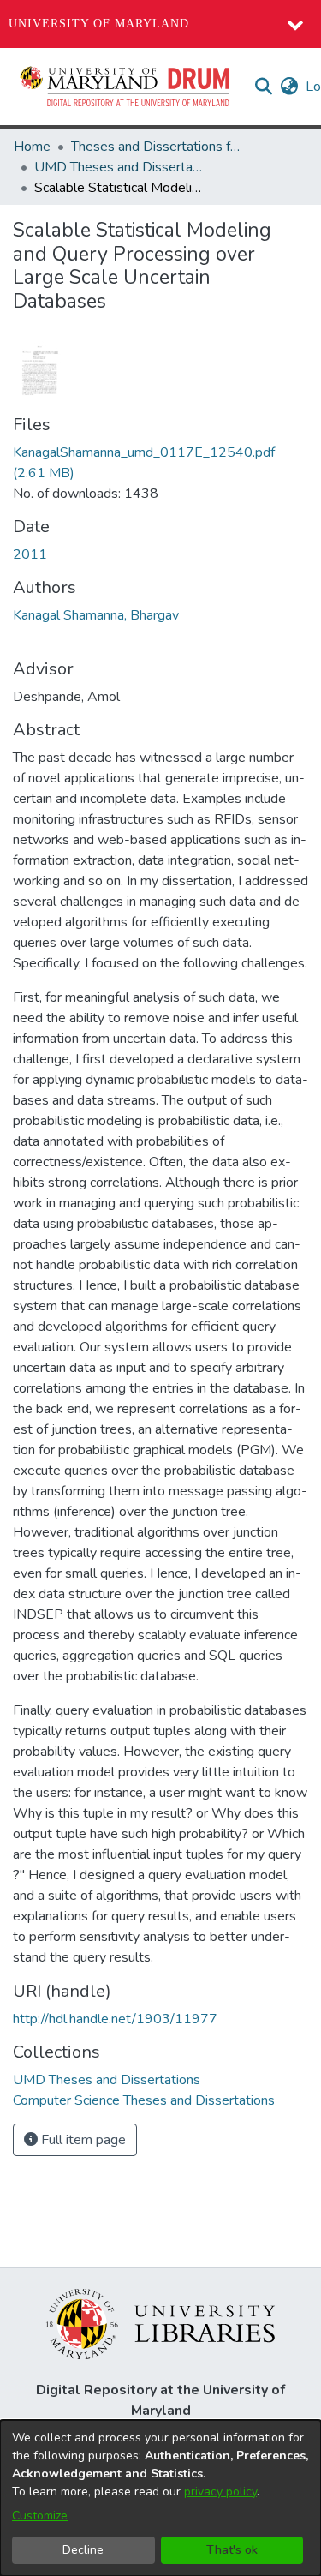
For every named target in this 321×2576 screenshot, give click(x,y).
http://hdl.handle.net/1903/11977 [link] (115, 2019)
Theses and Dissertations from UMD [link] (157, 147)
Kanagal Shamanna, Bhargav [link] (96, 615)
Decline (83, 2550)
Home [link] (32, 147)
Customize (40, 2516)
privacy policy (220, 2492)
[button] (126, 87)
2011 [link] (30, 554)
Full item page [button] (82, 2140)
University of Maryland (99, 24)
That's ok (232, 2550)
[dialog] (160, 2498)
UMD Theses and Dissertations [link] (120, 167)
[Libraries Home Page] (160, 2323)
